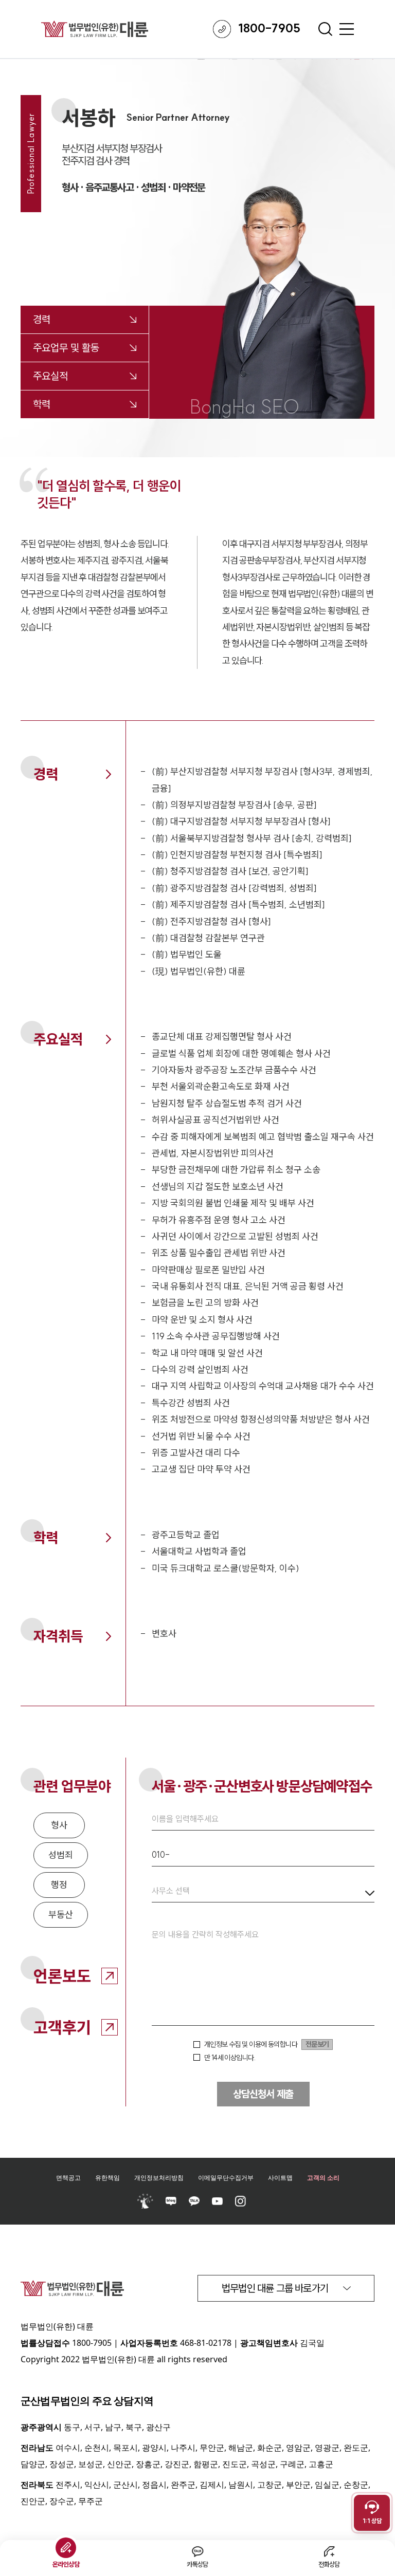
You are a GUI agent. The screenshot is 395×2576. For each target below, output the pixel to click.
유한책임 (107, 2178)
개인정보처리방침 (159, 2178)
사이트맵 (280, 2178)
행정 (59, 1885)
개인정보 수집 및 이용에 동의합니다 (251, 2044)
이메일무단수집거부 (226, 2178)
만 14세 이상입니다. (230, 2058)
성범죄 (61, 1855)
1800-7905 (92, 2343)
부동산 (61, 1915)
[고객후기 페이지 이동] (110, 2027)
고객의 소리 (323, 2178)
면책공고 (68, 2178)
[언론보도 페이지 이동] (110, 1976)
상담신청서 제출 (263, 2094)
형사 (59, 1825)
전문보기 (317, 2044)
